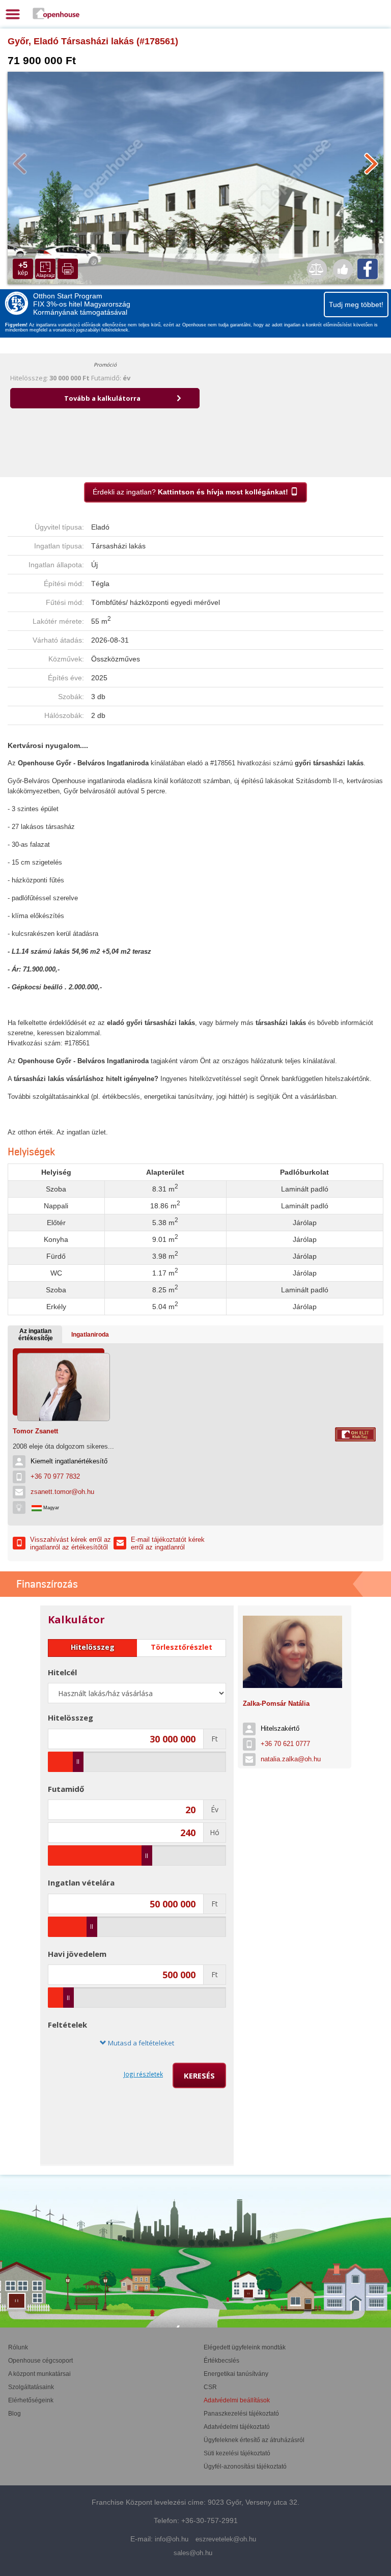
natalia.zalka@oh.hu (291, 1759)
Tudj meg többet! (356, 304)
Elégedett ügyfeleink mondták (245, 2347)
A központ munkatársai (39, 2374)
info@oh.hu (172, 2539)
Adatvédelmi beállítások (237, 2400)
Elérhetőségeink (31, 2400)
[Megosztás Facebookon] (368, 269)
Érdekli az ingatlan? (190, 492)
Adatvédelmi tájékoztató (237, 2427)
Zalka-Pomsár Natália (276, 1704)
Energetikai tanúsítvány (236, 2374)
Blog (15, 2414)
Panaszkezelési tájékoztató (241, 2414)
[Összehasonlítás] (317, 269)
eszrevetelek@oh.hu (226, 2539)
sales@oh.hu (193, 2553)
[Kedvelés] (343, 269)
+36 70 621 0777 (285, 1744)
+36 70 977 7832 (55, 1476)
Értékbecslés (221, 2361)
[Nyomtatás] (68, 269)
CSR (210, 2387)
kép (23, 269)
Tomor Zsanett (35, 1431)
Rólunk (18, 2347)
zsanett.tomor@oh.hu (62, 1492)
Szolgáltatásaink (31, 2387)
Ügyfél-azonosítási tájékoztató (245, 2467)
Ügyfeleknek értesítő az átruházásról (254, 2440)
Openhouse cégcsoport (40, 2361)
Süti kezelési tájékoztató (237, 2453)
